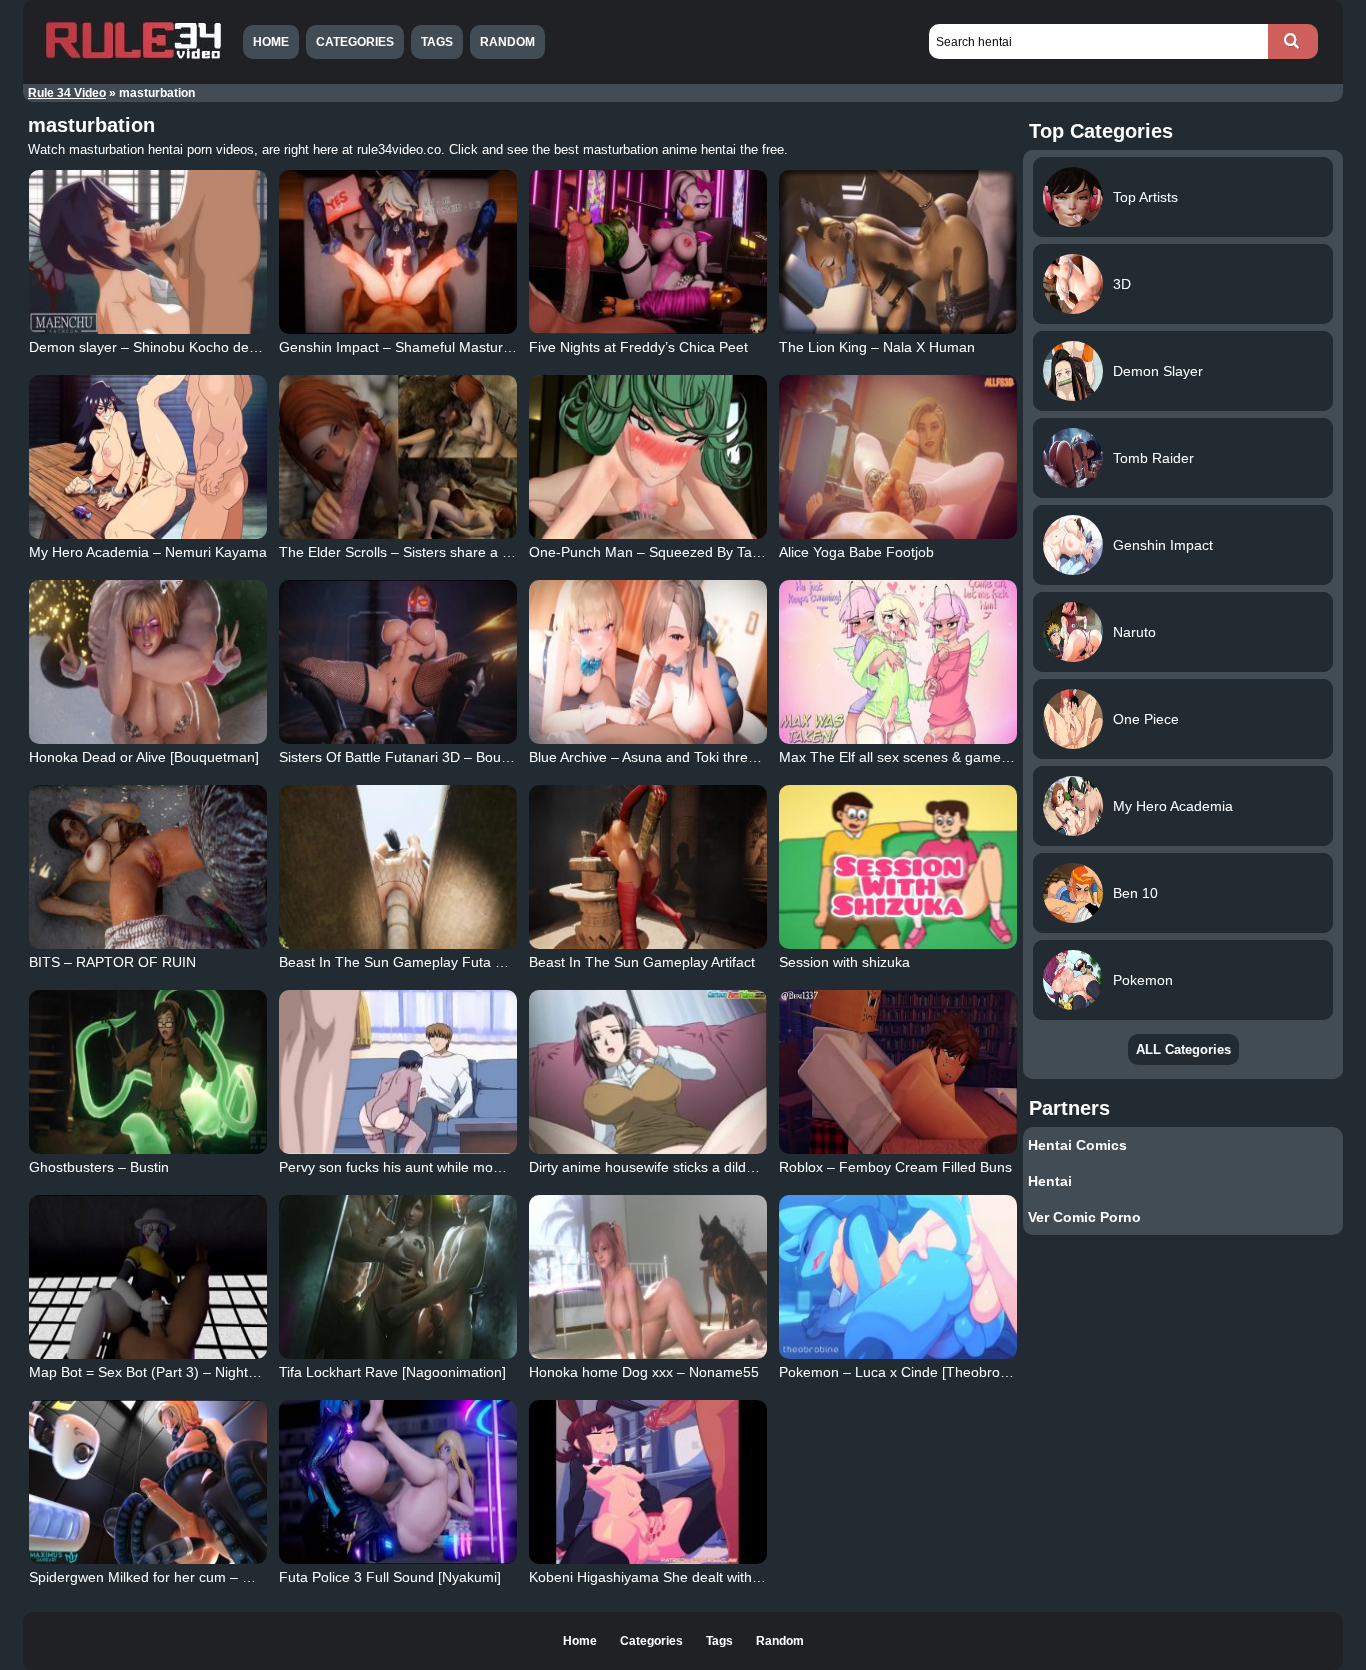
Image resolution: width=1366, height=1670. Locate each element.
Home (271, 42)
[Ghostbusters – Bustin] (148, 1072)
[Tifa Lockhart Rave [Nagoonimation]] (398, 1277)
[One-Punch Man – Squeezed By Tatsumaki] (648, 457)
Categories (355, 42)
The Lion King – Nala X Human (877, 347)
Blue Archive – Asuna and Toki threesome (660, 757)
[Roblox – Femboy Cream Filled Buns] (898, 1072)
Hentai (1050, 1181)
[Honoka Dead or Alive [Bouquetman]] (148, 662)
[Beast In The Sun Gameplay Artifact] (648, 867)
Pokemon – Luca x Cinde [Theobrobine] (905, 1372)
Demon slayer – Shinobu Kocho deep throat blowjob (193, 347)
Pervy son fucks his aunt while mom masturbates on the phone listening (505, 1167)
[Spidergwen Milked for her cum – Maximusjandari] (148, 1482)
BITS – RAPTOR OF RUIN (112, 962)
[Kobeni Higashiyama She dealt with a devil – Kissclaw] (648, 1482)
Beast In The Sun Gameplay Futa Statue (407, 962)
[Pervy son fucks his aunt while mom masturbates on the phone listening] (398, 1072)
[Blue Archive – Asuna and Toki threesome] (648, 662)
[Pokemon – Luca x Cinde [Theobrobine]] (898, 1277)
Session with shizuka (844, 962)
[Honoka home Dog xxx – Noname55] (648, 1277)
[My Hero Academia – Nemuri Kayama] (148, 457)
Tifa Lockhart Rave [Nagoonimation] (392, 1372)
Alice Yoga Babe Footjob (856, 552)
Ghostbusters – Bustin (99, 1167)
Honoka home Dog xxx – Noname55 (644, 1372)
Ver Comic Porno (1084, 1217)
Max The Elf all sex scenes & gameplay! (905, 757)
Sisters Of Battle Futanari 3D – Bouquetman (418, 757)
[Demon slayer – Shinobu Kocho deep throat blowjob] (148, 252)
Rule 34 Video (67, 93)
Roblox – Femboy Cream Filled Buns (895, 1167)
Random (507, 42)
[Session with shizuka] (898, 867)
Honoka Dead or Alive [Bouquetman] (144, 757)
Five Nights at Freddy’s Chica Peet (638, 347)
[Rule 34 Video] (133, 57)
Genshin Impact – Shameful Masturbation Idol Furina (446, 347)
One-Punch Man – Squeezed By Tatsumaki (665, 552)
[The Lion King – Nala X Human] (898, 252)
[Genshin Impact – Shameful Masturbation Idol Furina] (398, 252)
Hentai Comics (1077, 1145)
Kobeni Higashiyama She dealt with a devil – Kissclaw (698, 1577)
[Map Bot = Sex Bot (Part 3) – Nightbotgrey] (148, 1277)
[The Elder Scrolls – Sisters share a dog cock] (398, 457)
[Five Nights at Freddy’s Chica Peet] (648, 252)
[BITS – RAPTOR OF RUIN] (148, 867)
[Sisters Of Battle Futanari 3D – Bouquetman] (398, 662)
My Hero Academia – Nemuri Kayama (148, 552)
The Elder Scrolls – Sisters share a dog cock (419, 552)
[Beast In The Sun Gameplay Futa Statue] (398, 867)
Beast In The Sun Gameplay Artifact (642, 962)
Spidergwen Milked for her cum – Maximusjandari (185, 1577)
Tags (437, 42)
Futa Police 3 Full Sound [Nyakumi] (390, 1577)
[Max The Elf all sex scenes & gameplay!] (898, 662)
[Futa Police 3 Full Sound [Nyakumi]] (398, 1482)
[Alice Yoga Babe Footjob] (898, 457)
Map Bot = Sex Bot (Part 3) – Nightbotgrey (162, 1372)
